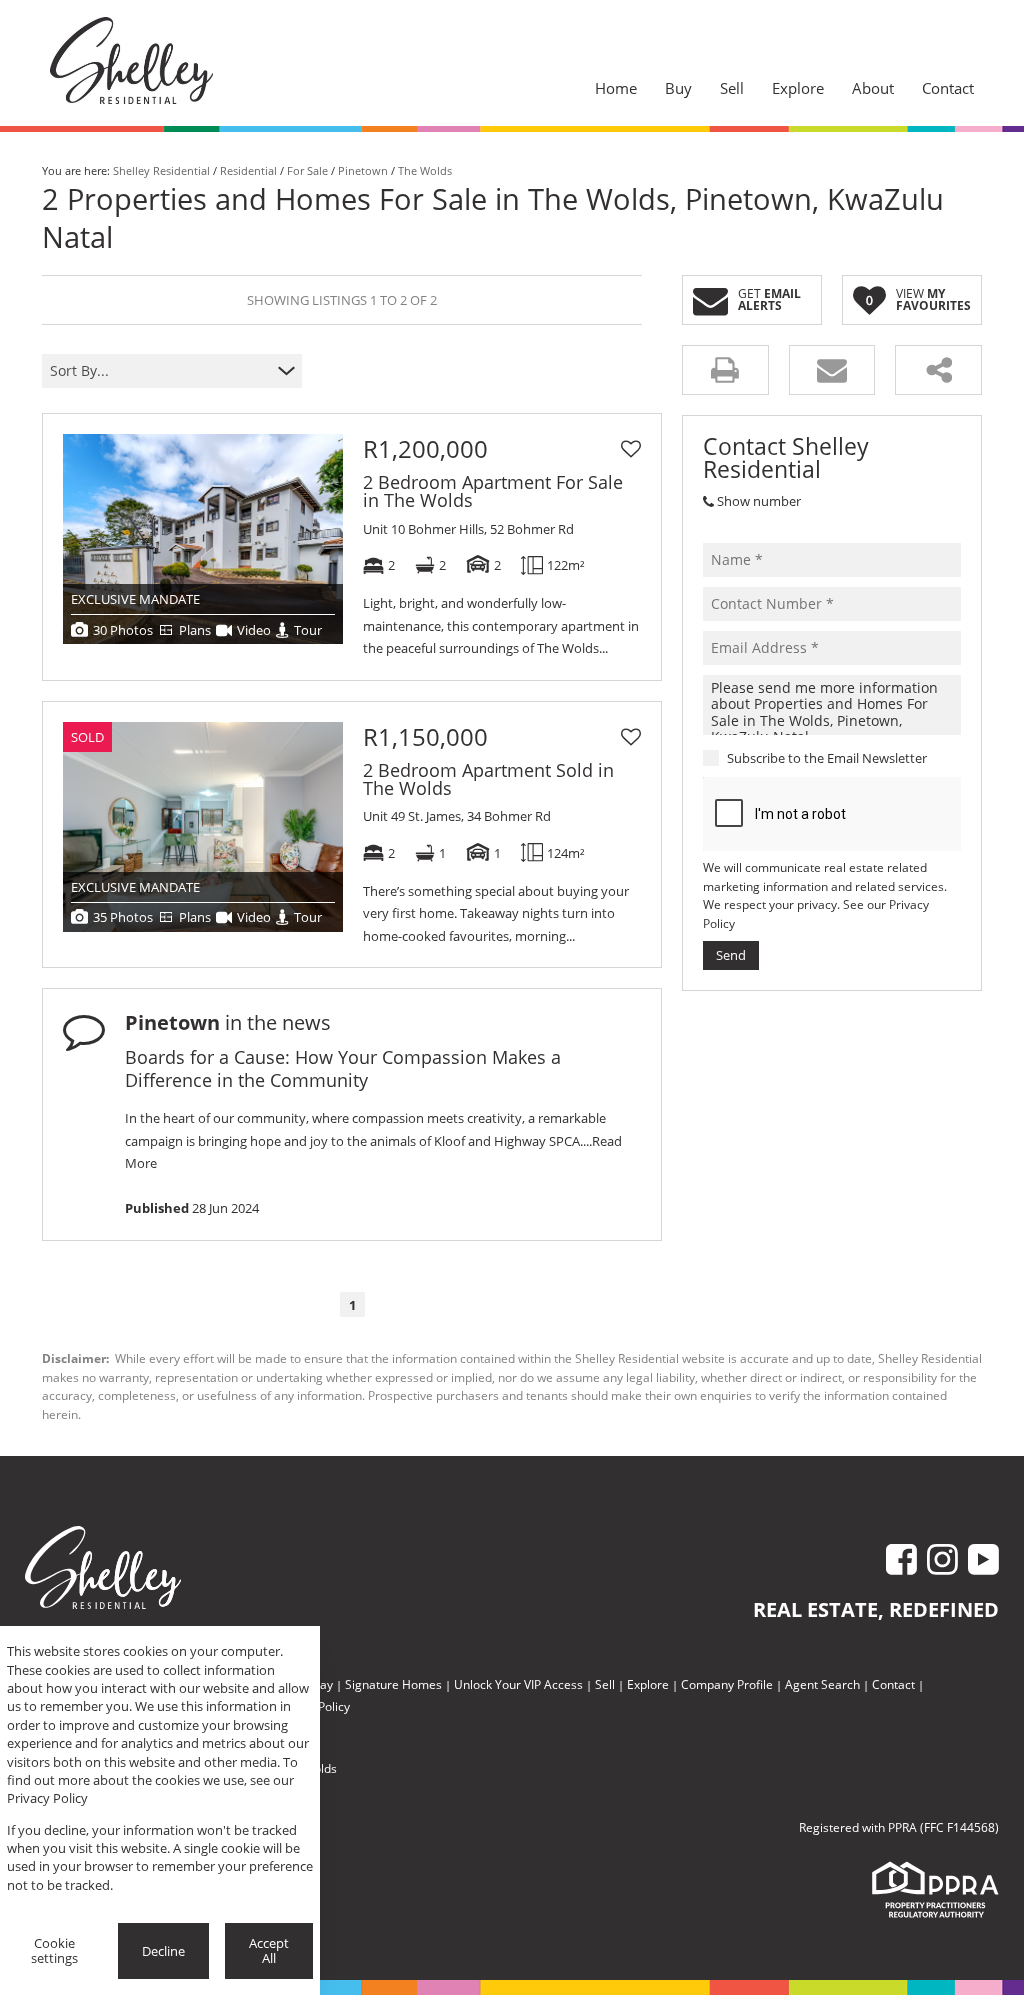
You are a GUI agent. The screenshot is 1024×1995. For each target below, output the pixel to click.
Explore (648, 1684)
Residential (248, 170)
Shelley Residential (161, 170)
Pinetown (363, 170)
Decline (163, 1951)
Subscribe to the (827, 758)
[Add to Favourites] (631, 449)
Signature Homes (393, 1684)
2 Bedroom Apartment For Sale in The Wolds (493, 491)
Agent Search (822, 1684)
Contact (893, 1684)
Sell (605, 1684)
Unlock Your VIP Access (518, 1684)
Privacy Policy (47, 1798)
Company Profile (727, 1684)
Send (731, 955)
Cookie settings (54, 1950)
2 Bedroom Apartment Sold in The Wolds (488, 779)
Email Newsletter (877, 758)
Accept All (269, 1950)
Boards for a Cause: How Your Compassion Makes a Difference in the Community (343, 1068)
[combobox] (159, 371)
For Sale (307, 170)
